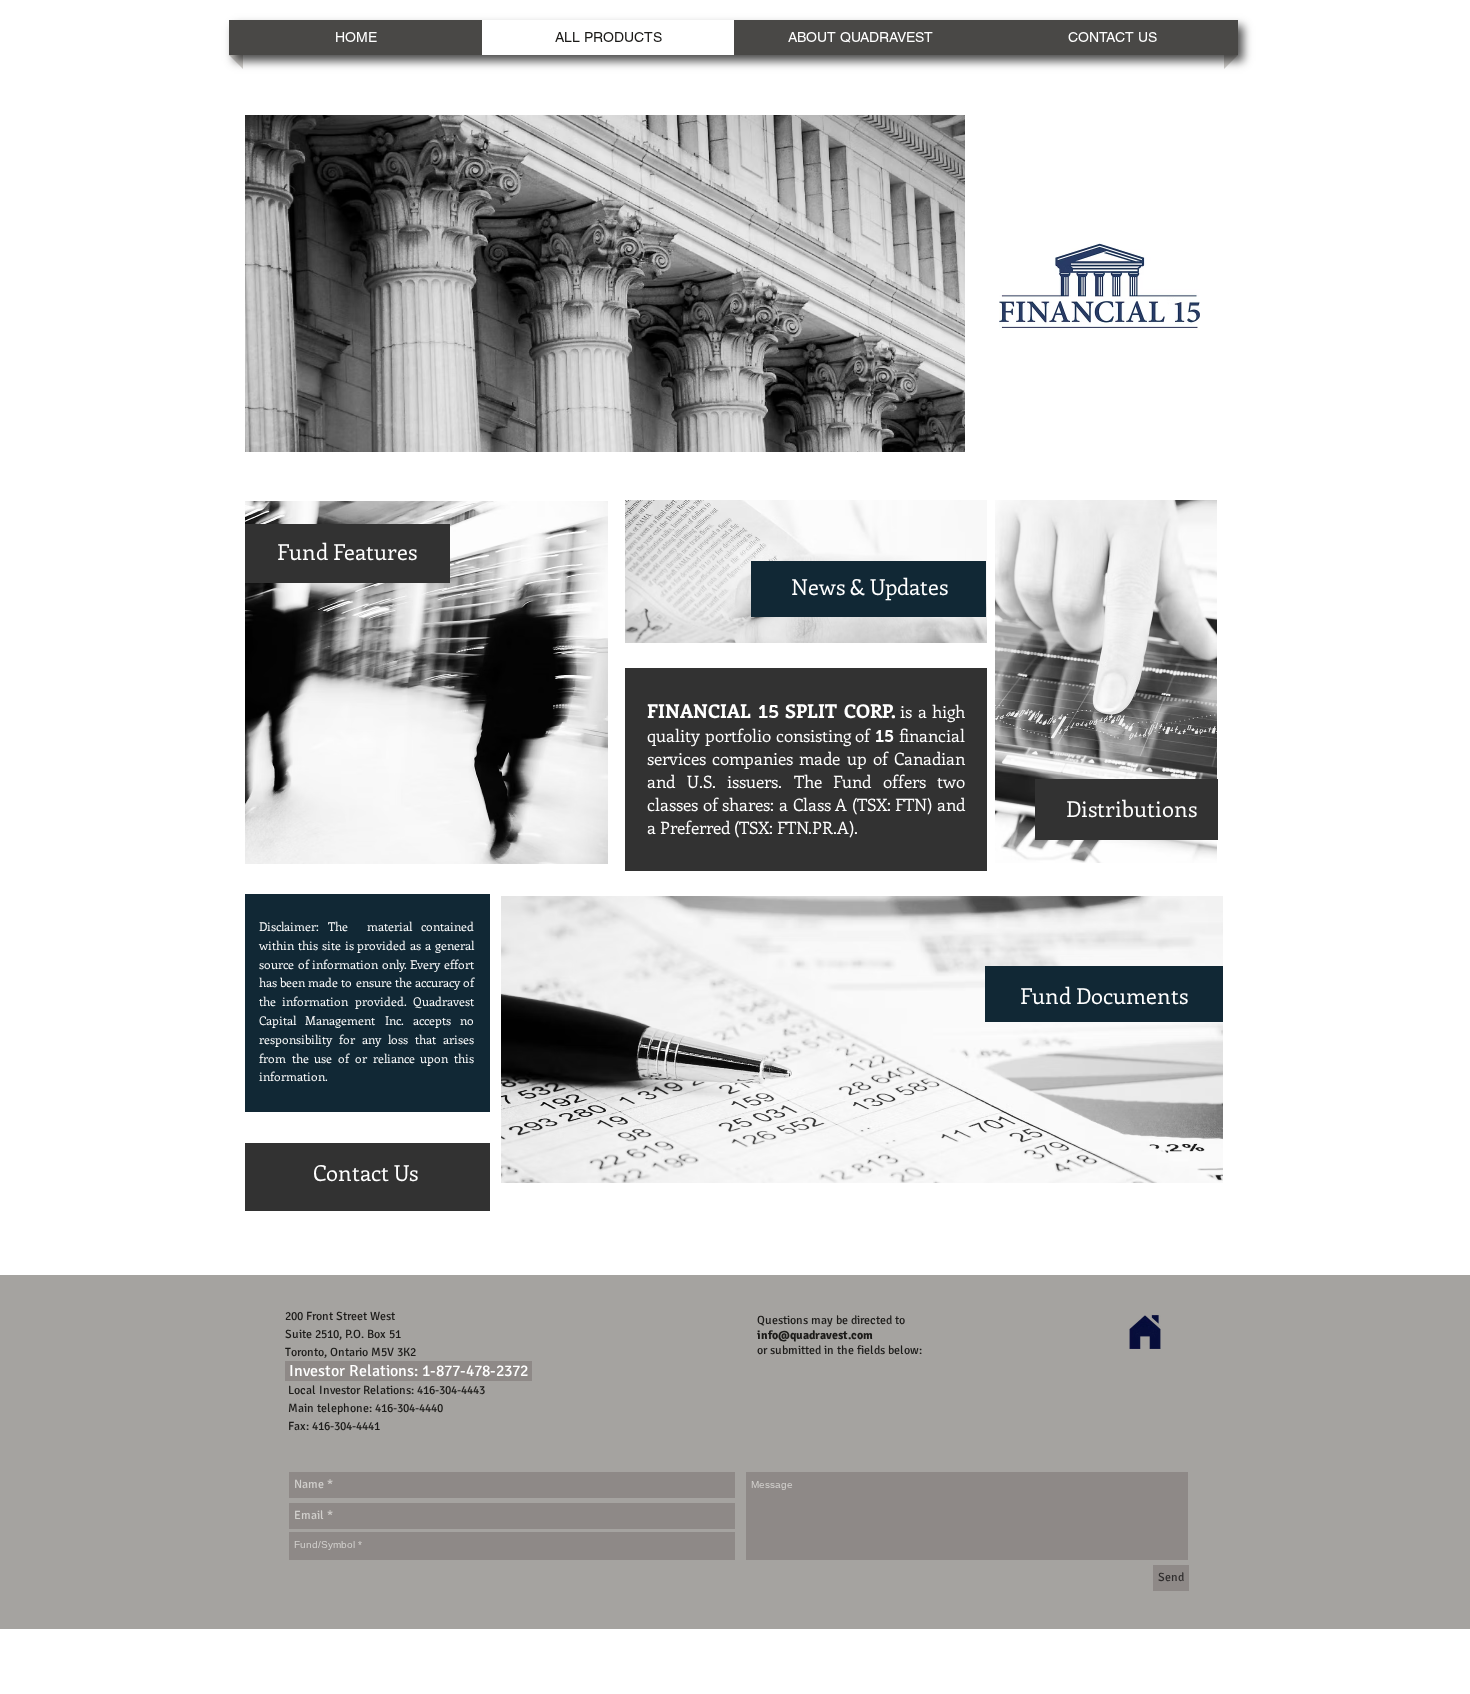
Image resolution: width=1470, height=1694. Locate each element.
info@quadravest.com (815, 1335)
